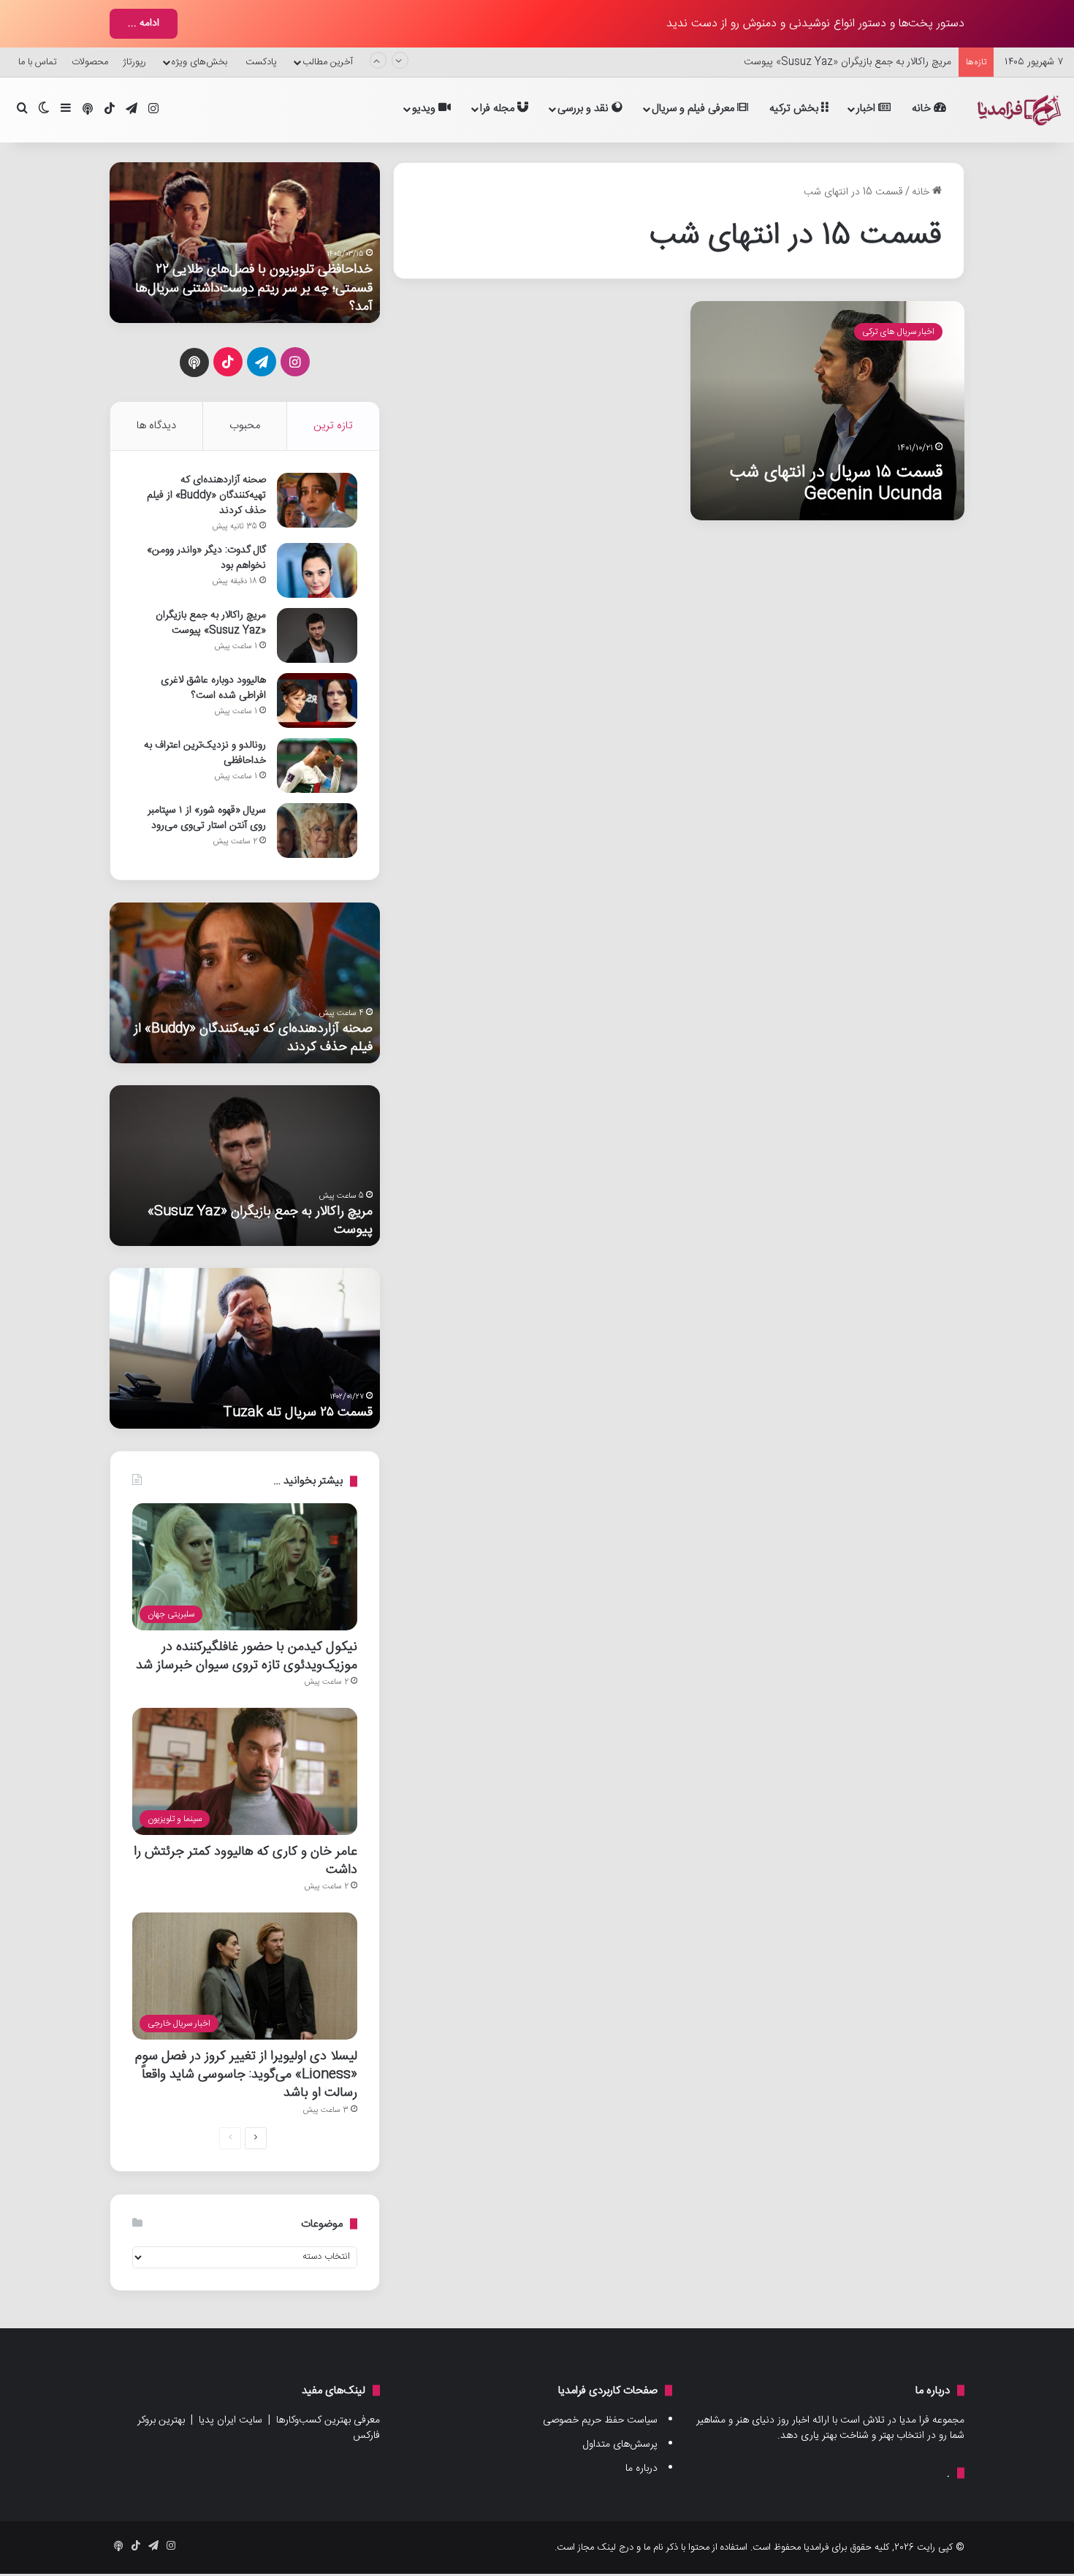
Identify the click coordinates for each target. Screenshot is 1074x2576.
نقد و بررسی (584, 109)
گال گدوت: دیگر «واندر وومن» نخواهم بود (206, 558)
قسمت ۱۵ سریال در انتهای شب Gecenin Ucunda (836, 483)
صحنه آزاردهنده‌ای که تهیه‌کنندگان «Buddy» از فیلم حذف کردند (206, 495)
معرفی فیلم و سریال (694, 109)
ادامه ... (144, 23)
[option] (245, 243)
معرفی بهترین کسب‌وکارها (328, 2420)
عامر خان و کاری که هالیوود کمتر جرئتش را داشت (245, 1861)
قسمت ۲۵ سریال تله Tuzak (298, 1412)
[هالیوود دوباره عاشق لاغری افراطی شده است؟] (317, 700)
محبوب (245, 426)
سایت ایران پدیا (231, 2420)
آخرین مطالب (328, 62)
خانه (923, 109)
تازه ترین (333, 426)
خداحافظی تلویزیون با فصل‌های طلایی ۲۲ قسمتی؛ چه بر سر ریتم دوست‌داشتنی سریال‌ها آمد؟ (254, 288)
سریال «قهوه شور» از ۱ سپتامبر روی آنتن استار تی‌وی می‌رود (207, 818)
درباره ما (641, 2469)
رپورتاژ (134, 62)
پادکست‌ (261, 62)
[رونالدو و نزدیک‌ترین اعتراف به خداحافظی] (317, 765)
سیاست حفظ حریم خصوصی (600, 2420)
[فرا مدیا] (1017, 110)
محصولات (90, 62)
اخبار (867, 109)
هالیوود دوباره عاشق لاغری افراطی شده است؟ (213, 688)
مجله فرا (499, 109)
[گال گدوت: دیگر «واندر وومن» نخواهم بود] (317, 570)
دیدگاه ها (156, 426)
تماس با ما (38, 62)
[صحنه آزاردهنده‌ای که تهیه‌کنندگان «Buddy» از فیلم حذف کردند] (317, 500)
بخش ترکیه (795, 109)
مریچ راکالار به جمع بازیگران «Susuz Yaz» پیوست (848, 62)
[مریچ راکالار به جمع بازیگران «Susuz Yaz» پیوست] (317, 635)
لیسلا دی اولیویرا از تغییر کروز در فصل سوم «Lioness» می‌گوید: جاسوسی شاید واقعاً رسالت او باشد (246, 2074)
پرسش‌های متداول (620, 2444)
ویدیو (425, 109)
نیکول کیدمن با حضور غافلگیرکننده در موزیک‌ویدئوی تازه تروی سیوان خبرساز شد (247, 1656)
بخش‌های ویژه (199, 62)
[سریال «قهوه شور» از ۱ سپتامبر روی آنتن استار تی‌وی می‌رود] (317, 831)
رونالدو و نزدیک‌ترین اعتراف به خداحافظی (205, 753)
